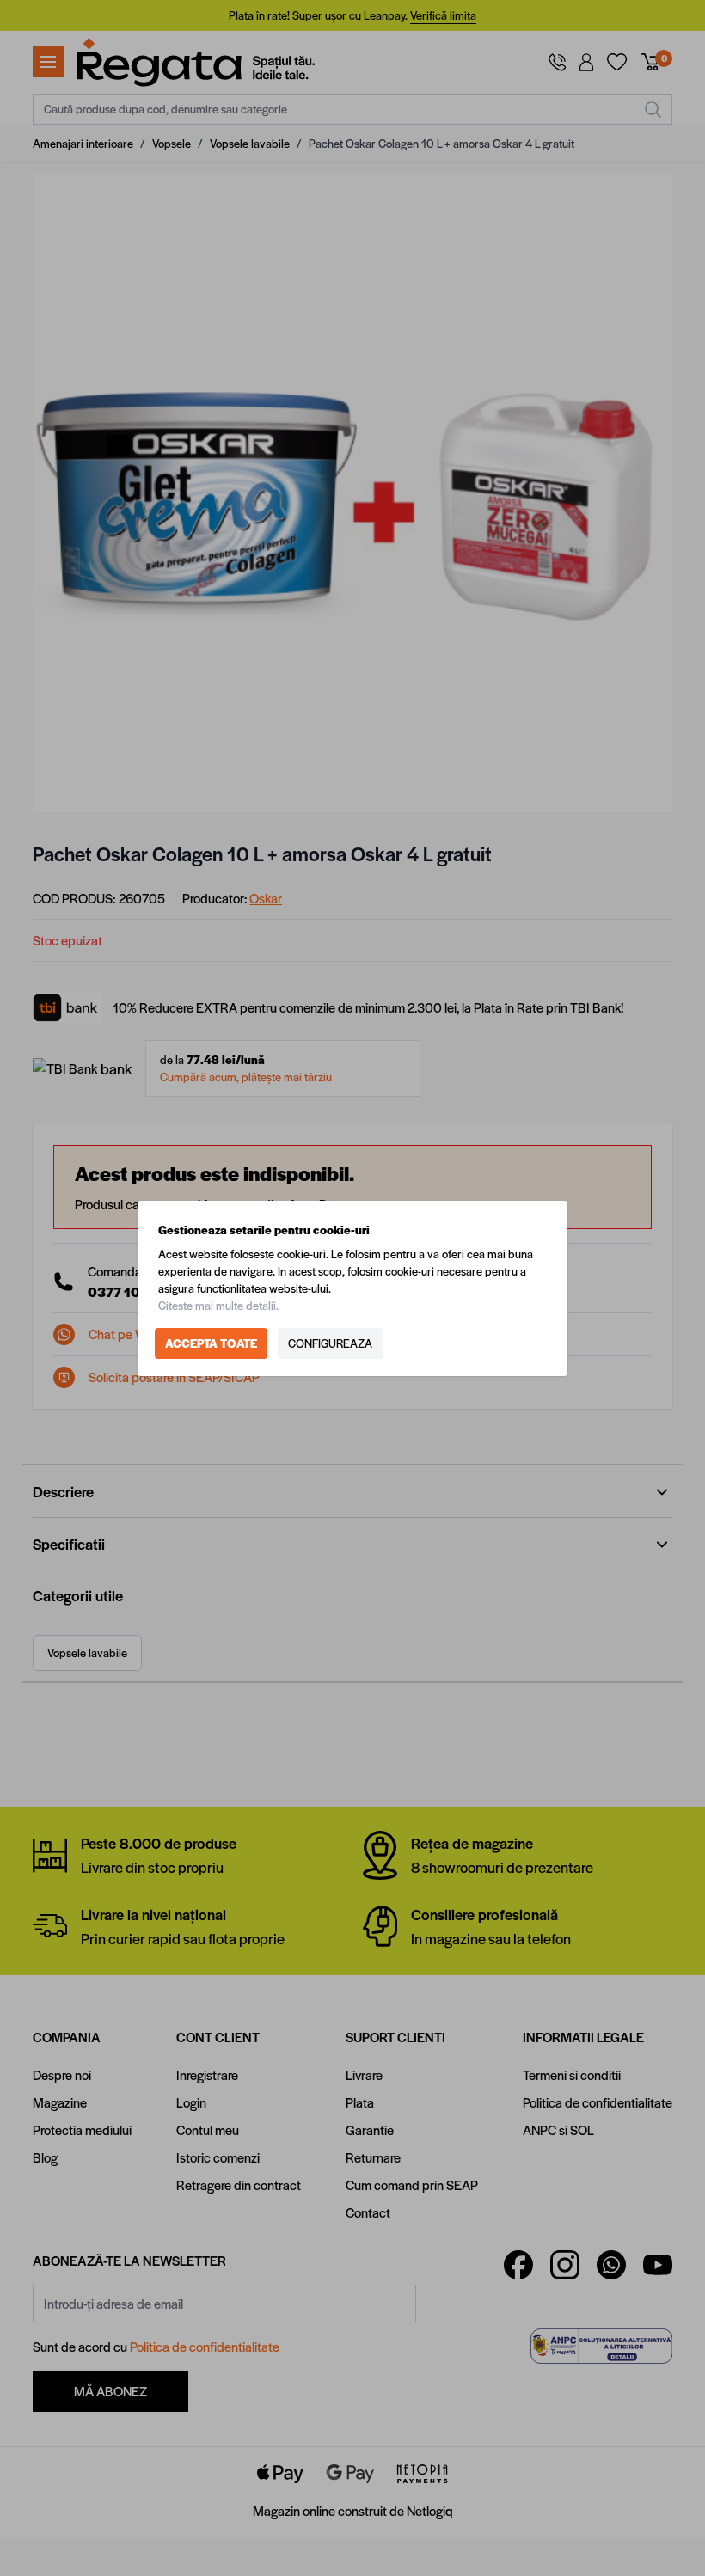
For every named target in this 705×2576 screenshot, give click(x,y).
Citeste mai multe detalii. (218, 1305)
